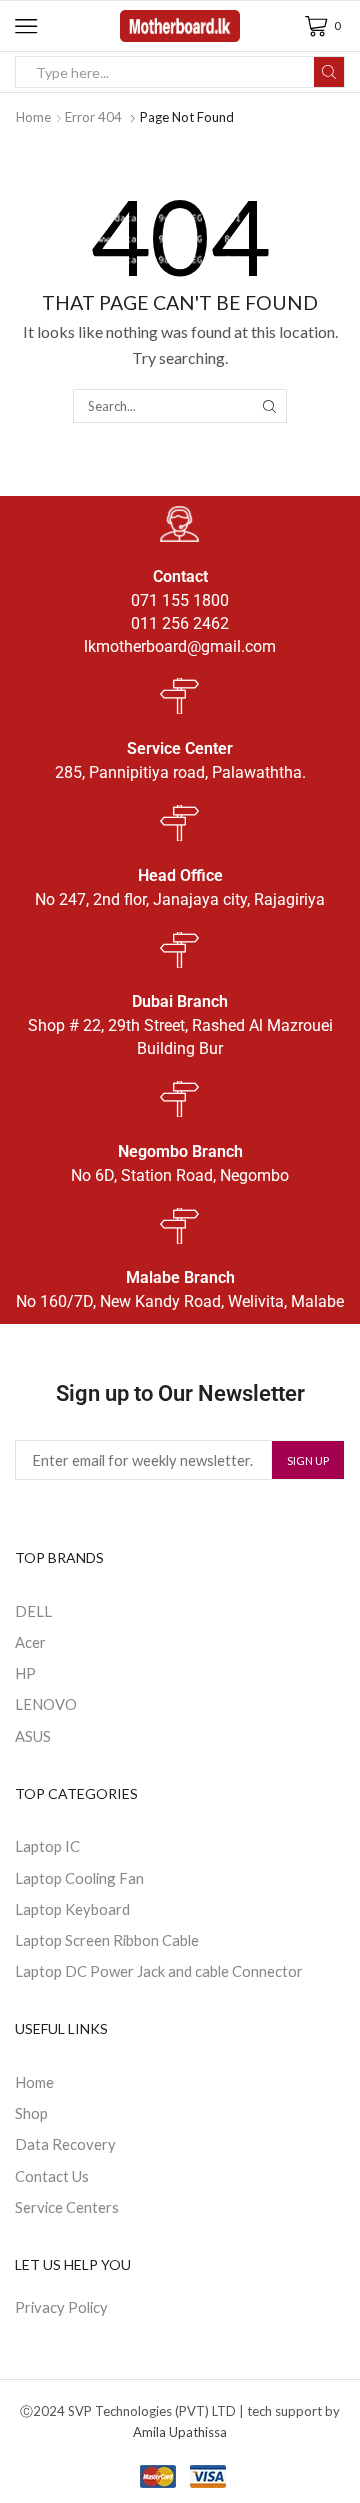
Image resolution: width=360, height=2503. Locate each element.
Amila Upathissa (180, 2432)
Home (33, 117)
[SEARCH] (269, 406)
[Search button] (329, 72)
